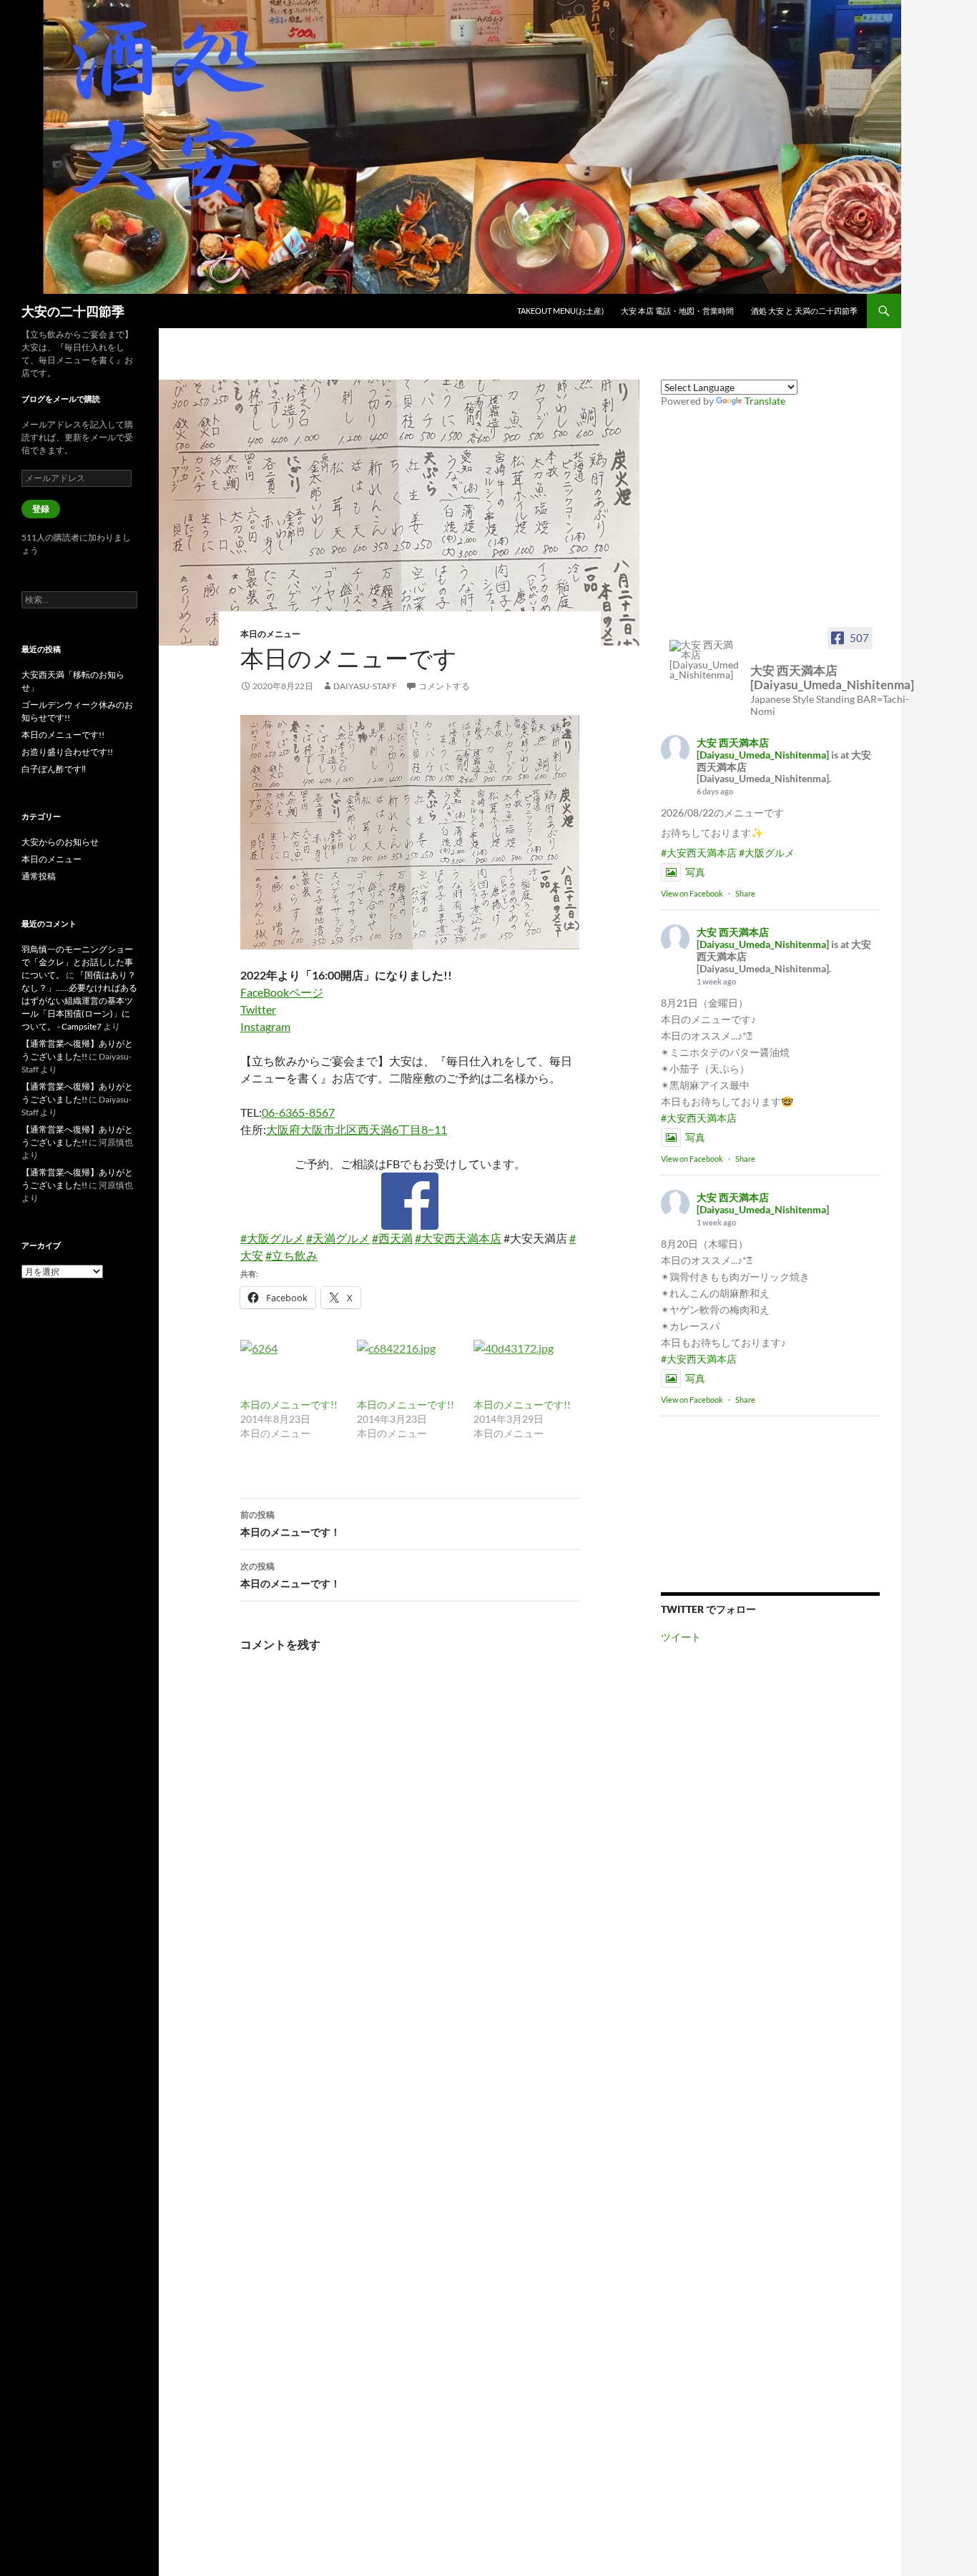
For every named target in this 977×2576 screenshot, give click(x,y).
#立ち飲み (291, 1255)
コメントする (444, 686)
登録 (41, 509)
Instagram (265, 1026)
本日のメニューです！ (290, 1524)
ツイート (681, 1637)
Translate (765, 401)
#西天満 (392, 1238)
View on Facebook (692, 893)
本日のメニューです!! (289, 1405)
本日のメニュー (270, 634)
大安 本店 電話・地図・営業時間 (677, 311)
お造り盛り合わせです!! (67, 752)
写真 (695, 872)
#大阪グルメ (272, 1238)
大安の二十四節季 (73, 311)
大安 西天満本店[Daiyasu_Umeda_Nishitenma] (763, 749)
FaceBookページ (282, 992)
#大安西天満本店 (458, 1238)
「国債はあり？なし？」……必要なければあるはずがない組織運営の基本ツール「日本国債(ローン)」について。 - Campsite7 (79, 1001)
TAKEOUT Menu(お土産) (560, 311)
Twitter (258, 1009)
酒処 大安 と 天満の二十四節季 (804, 311)
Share (745, 893)
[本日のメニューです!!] (291, 1369)
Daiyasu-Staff (365, 686)
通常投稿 (39, 876)
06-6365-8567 (298, 1112)
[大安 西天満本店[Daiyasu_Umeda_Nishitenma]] (705, 660)
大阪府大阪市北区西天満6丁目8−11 (357, 1129)
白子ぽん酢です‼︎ (54, 769)
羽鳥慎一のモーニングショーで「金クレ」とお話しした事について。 (77, 962)
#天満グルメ (338, 1238)
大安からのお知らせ (60, 842)
